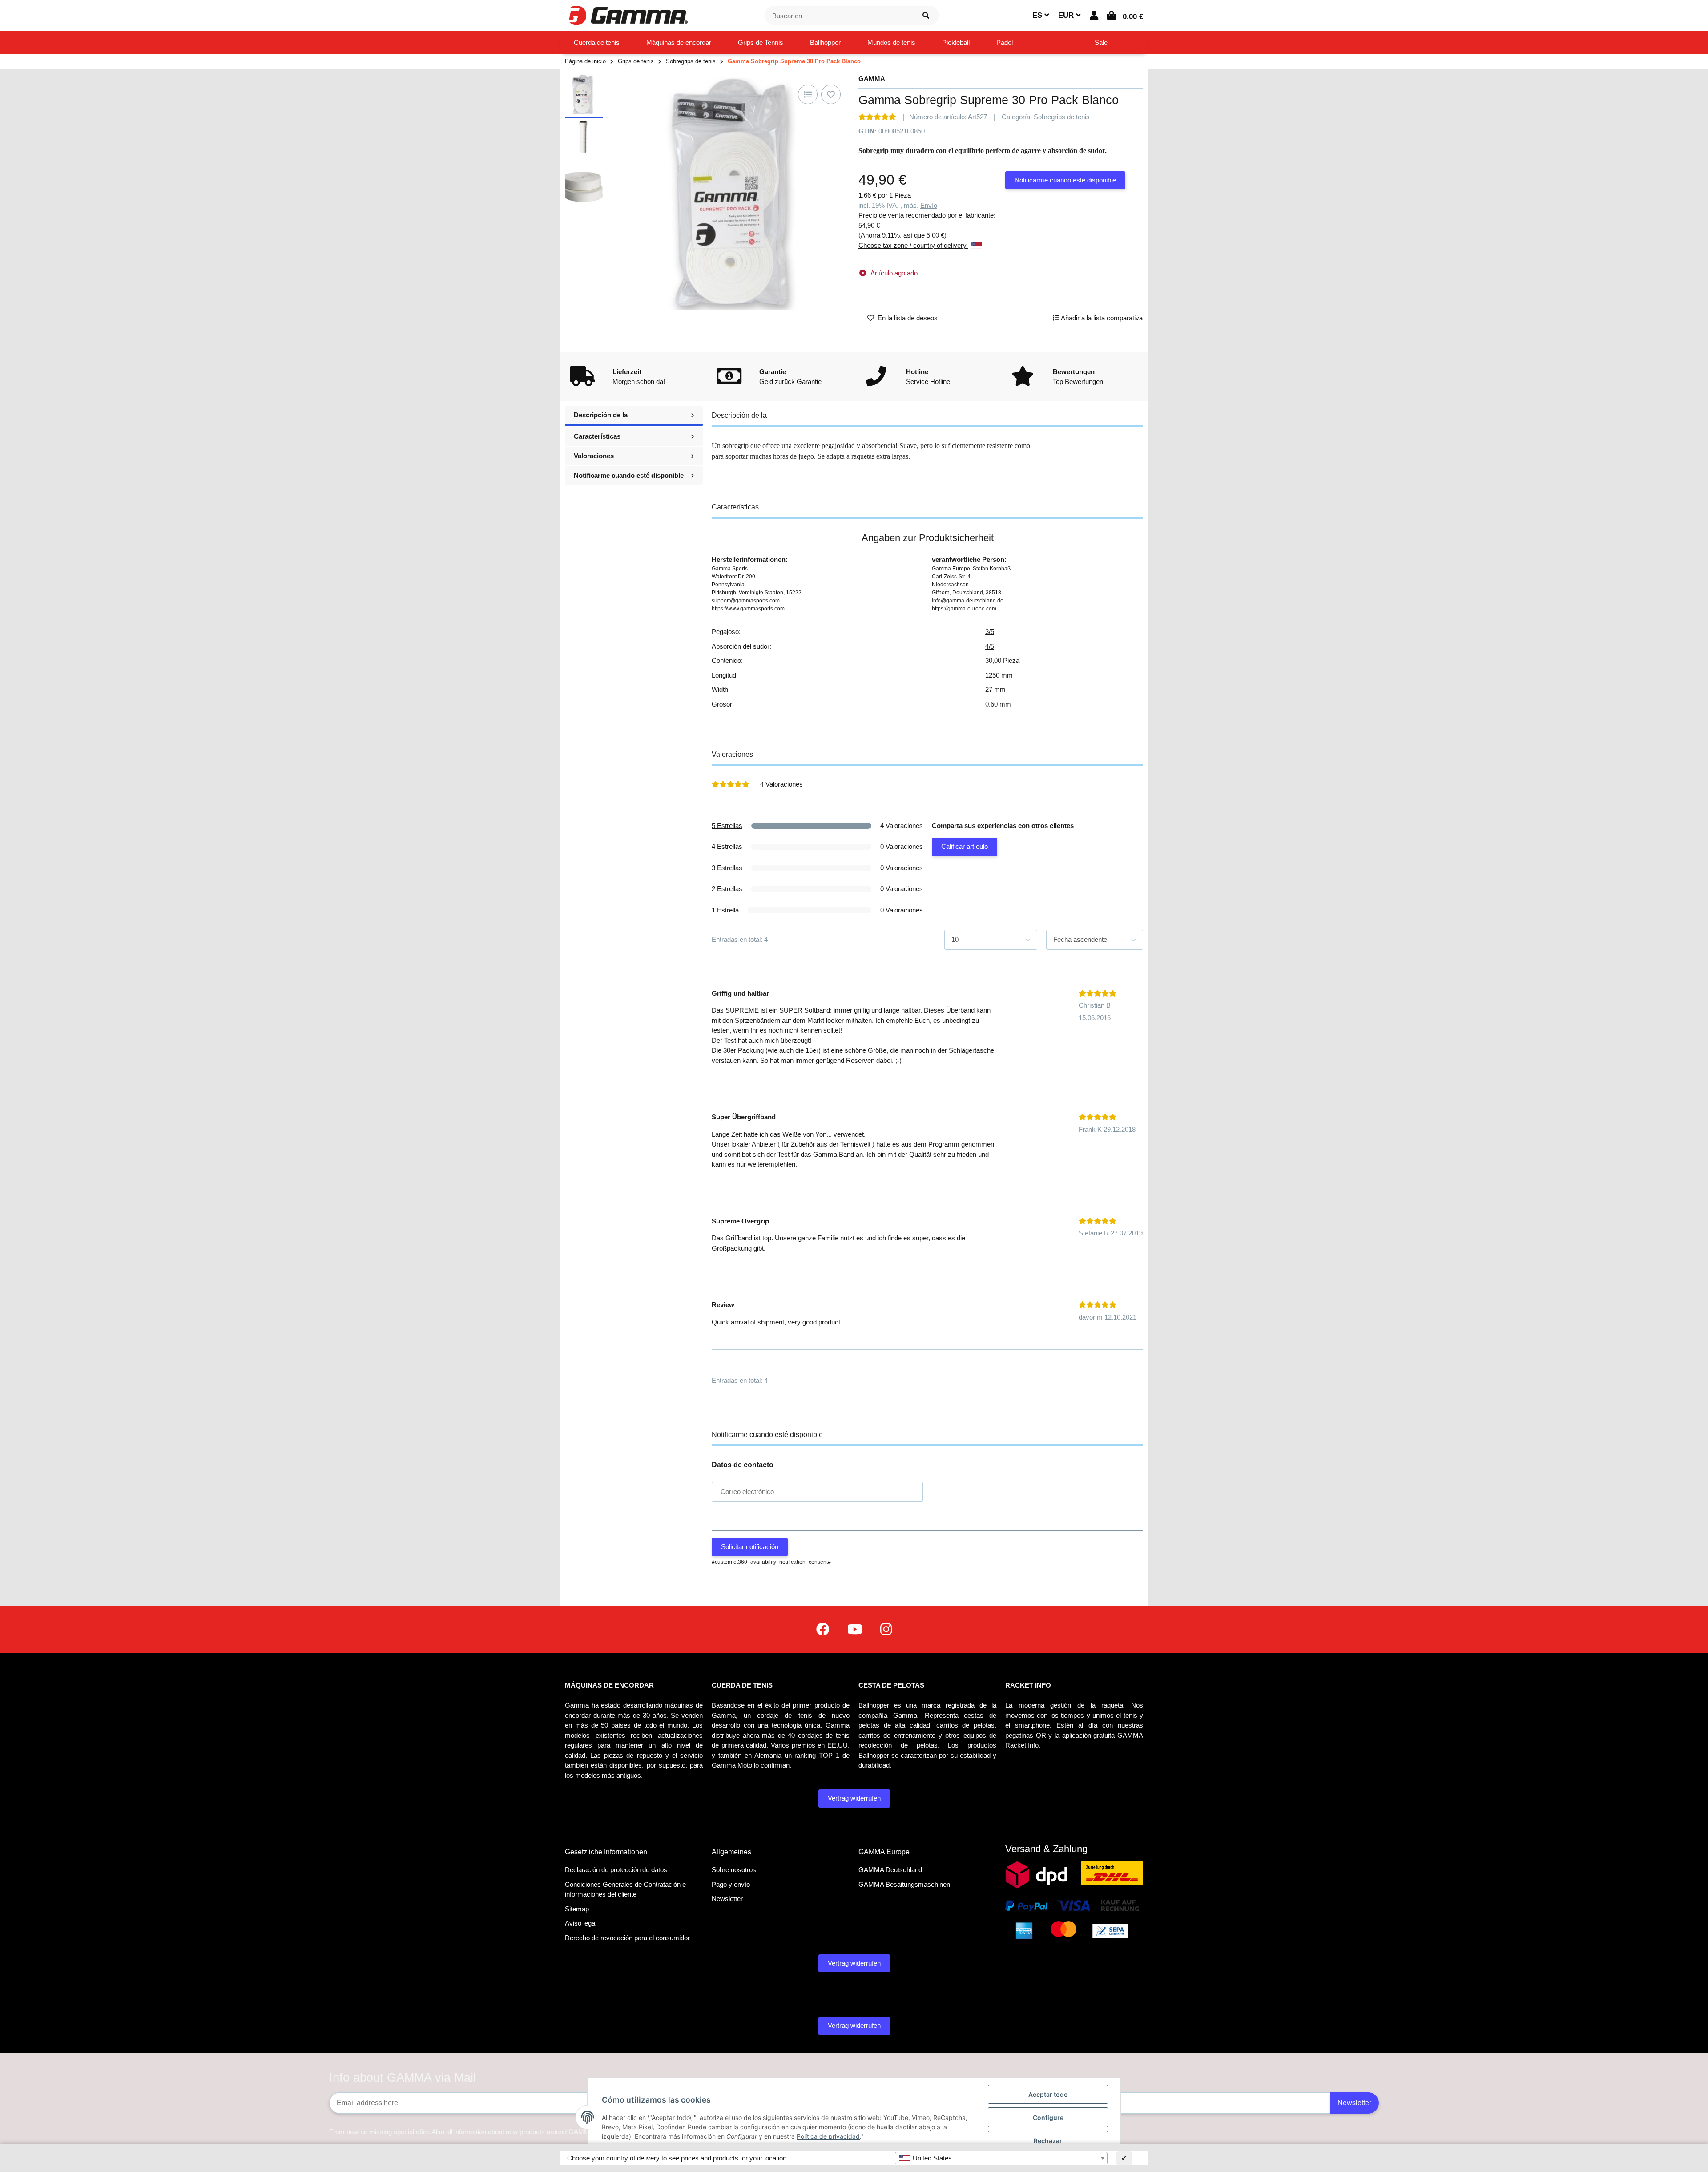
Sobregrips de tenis (1062, 117)
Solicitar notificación (750, 1547)
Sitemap (577, 1909)
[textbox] (1001, 2158)
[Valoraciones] (877, 117)
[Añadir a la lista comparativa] (808, 94)
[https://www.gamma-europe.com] (823, 1629)
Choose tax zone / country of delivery (913, 245)
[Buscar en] (926, 16)
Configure (1048, 2117)
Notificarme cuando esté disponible (1065, 180)
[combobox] (1001, 2158)
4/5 (990, 646)
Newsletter (727, 1899)
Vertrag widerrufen (854, 1798)
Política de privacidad (828, 2136)
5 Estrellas (727, 826)
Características (597, 436)
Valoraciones (594, 456)
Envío (929, 205)
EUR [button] (1067, 15)
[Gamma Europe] (627, 15)
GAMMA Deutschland (890, 1870)
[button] (1094, 16)
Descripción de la (601, 415)
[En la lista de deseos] (831, 94)
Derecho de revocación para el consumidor (627, 1938)
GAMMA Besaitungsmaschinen (904, 1884)
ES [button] (1038, 15)
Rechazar (1048, 2141)
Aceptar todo (1048, 2094)
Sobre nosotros (734, 1870)
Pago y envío (731, 1884)
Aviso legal (581, 1923)
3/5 (990, 632)
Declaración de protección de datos (616, 1870)
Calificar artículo (965, 846)
